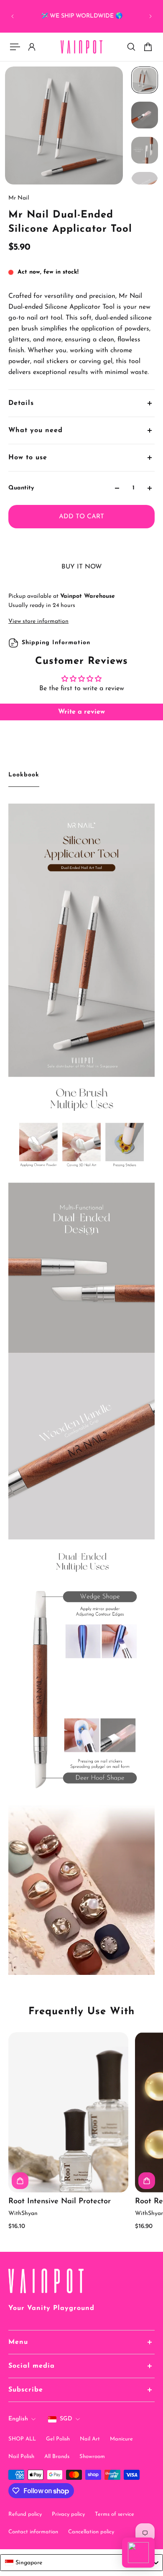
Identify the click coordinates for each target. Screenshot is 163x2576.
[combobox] (81, 2563)
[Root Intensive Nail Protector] (68, 2112)
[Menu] (15, 47)
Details (21, 403)
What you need (36, 430)
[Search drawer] (131, 47)
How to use (28, 458)
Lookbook (24, 775)
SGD (66, 2419)
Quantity (21, 488)
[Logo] (81, 47)
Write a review (81, 712)
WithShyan (23, 2214)
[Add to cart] (20, 2180)
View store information (38, 621)
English (18, 2419)
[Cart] (148, 47)
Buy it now (82, 567)
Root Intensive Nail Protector (60, 2201)
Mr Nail (19, 198)
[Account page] (32, 47)
